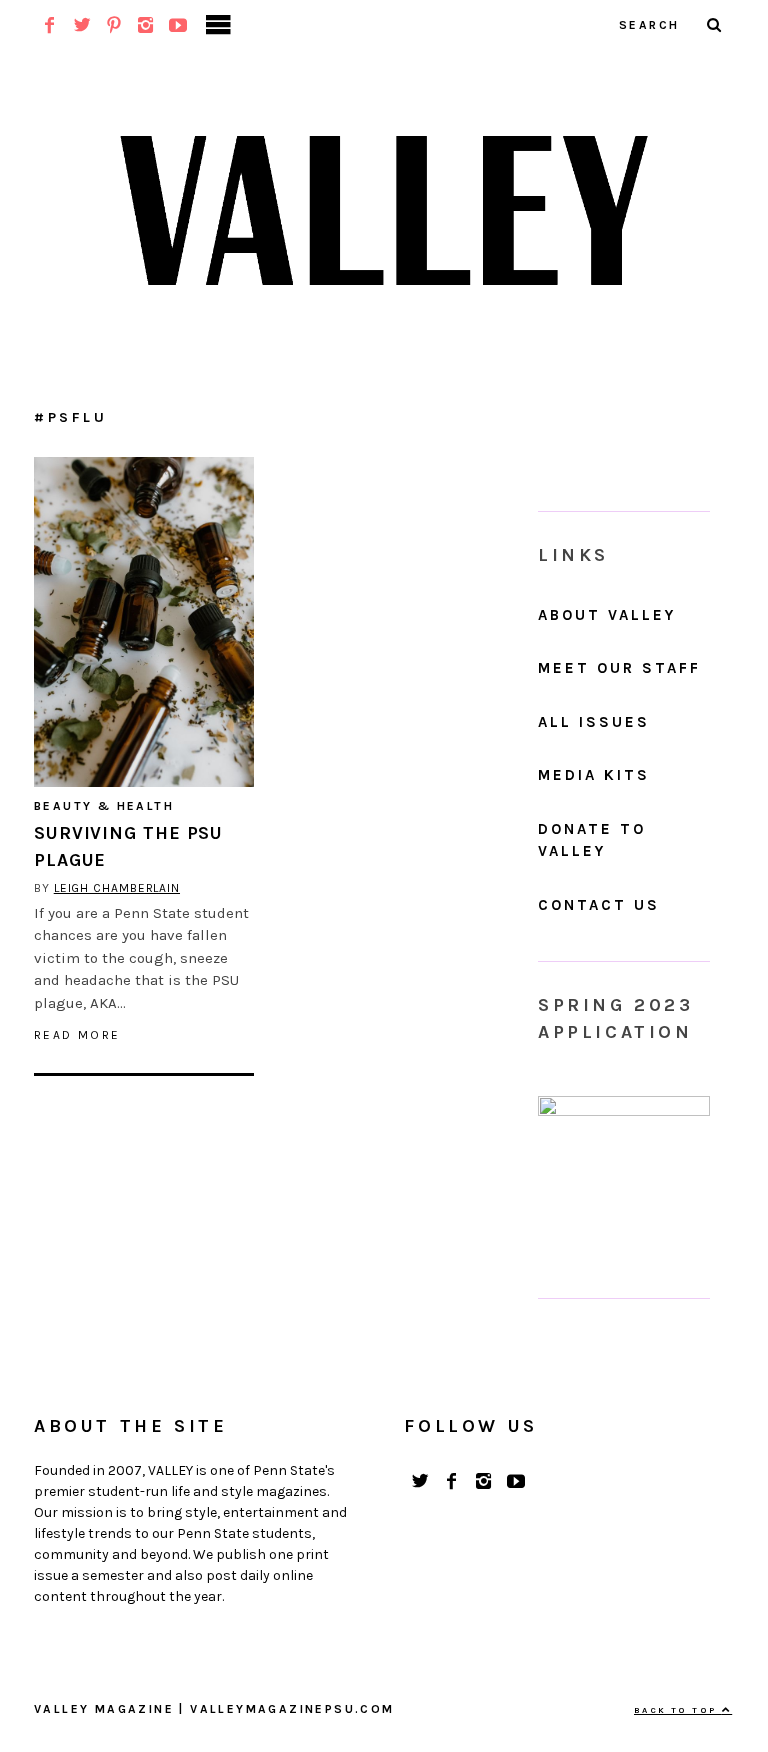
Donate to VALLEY (592, 840)
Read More (77, 1035)
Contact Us (599, 905)
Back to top (678, 1710)
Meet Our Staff (619, 668)
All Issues (594, 722)
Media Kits (594, 775)
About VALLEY (607, 615)
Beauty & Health (104, 806)
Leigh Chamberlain (117, 888)
